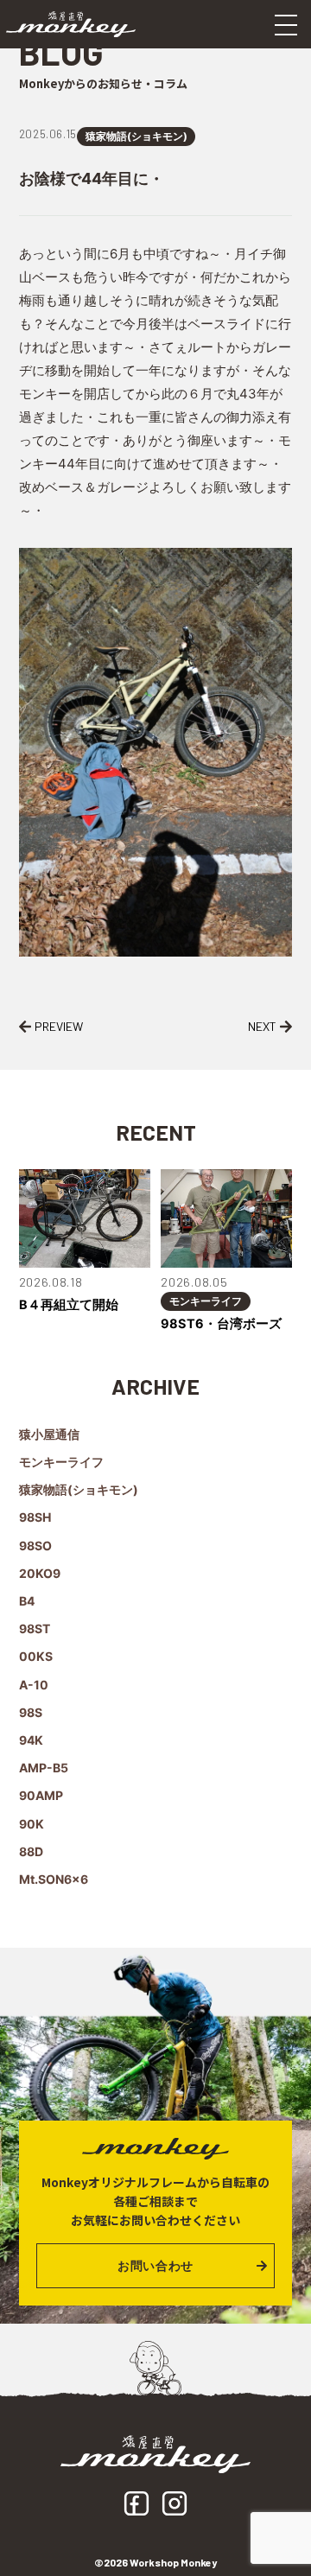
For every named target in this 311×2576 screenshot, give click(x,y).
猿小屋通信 (49, 1434)
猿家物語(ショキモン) (136, 136)
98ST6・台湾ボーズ (221, 1324)
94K (31, 1740)
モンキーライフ (206, 1301)
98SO (35, 1546)
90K (32, 1824)
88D (31, 1851)
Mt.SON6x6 (54, 1879)
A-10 (34, 1685)
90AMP (41, 1795)
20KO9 (40, 1573)
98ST (35, 1628)
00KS (36, 1656)
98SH (35, 1517)
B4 (27, 1601)
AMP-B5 (44, 1768)
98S (31, 1712)
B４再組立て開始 (69, 1305)
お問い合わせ (155, 2265)
